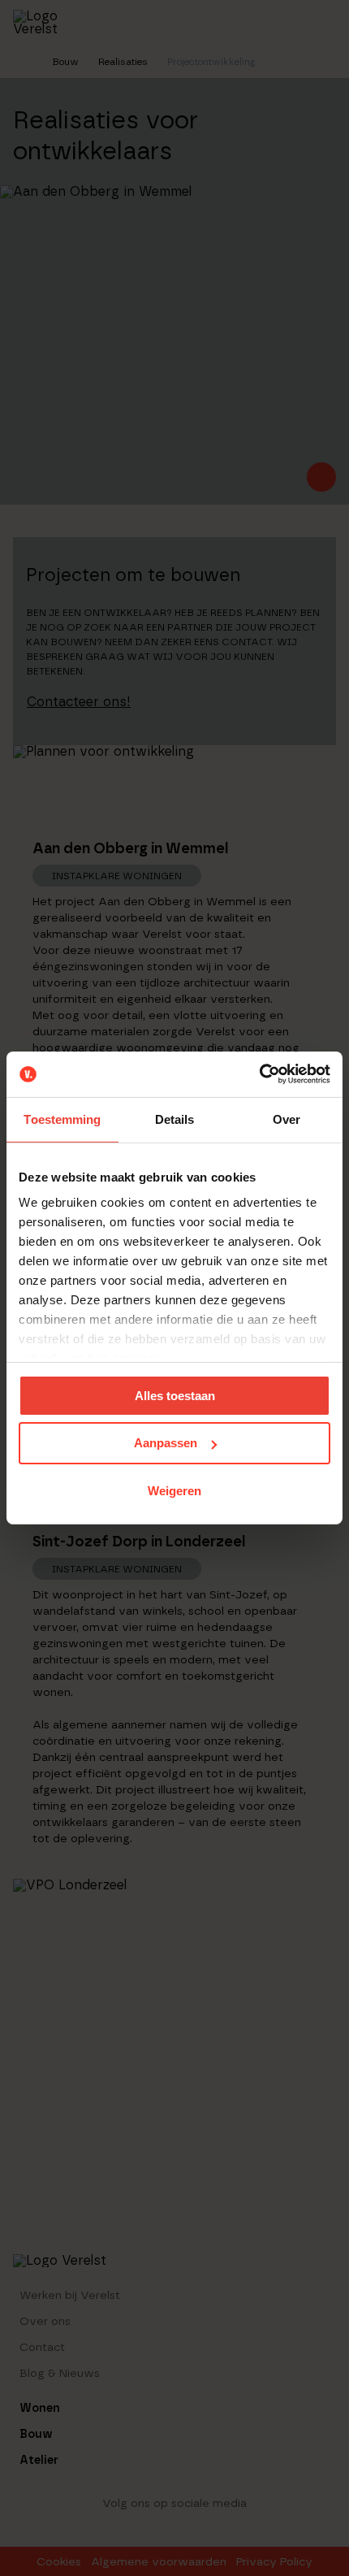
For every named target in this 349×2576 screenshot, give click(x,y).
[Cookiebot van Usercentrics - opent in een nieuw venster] (259, 1074)
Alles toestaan (175, 1395)
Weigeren (174, 1491)
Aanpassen (166, 1443)
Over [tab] (287, 1119)
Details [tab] (175, 1119)
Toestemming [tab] (62, 1119)
